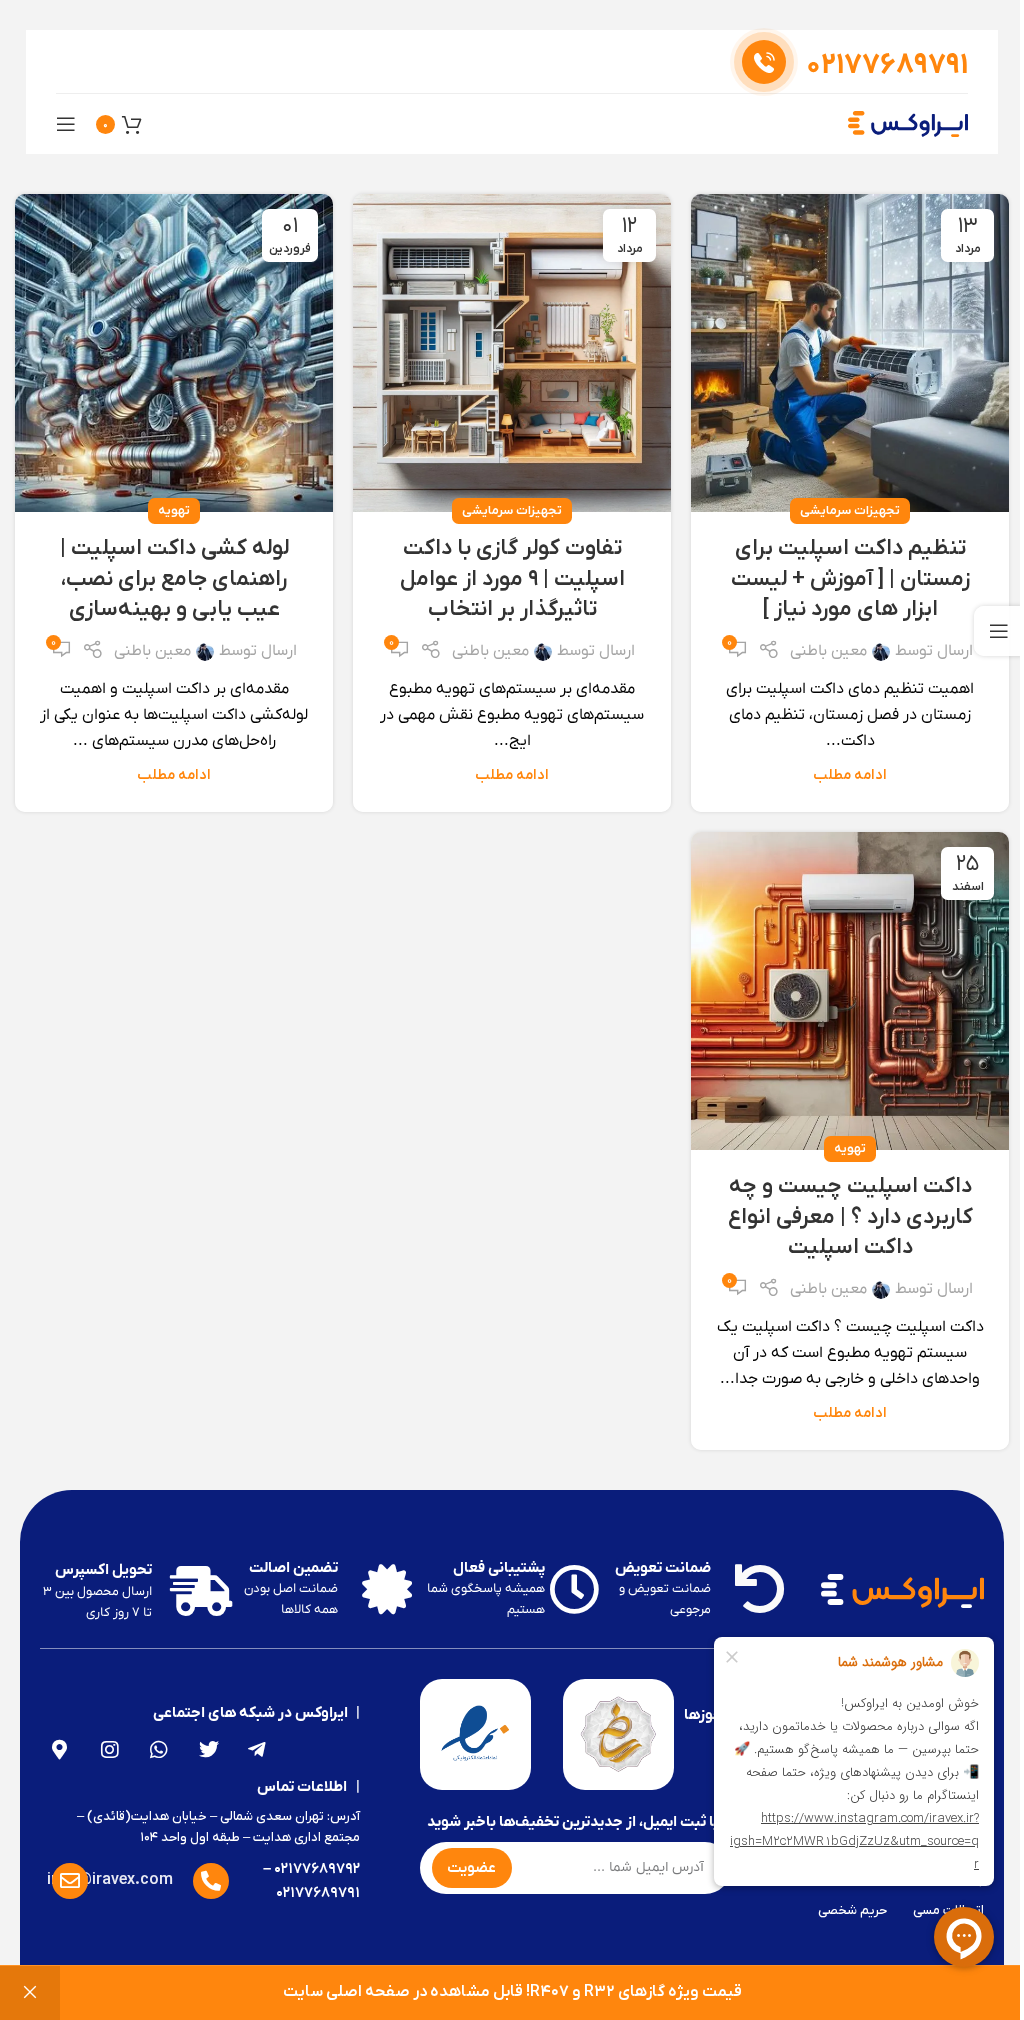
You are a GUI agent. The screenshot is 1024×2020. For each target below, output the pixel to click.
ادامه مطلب (850, 775)
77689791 (887, 66)
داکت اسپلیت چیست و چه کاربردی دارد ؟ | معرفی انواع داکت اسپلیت (850, 1217)
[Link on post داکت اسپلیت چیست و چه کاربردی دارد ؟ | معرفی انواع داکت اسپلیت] (850, 991)
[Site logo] (908, 123)
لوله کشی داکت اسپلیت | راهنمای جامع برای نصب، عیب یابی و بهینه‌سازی (174, 579)
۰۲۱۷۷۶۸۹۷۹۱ (318, 1893)
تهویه (174, 510)
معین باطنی (828, 651)
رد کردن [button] (30, 1993)
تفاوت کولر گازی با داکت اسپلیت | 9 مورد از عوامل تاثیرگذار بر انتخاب (512, 579)
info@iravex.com (110, 1880)
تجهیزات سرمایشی (850, 510)
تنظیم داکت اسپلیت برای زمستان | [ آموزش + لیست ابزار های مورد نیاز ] (850, 579)
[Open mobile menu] (66, 124)
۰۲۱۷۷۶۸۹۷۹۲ (317, 1869)
